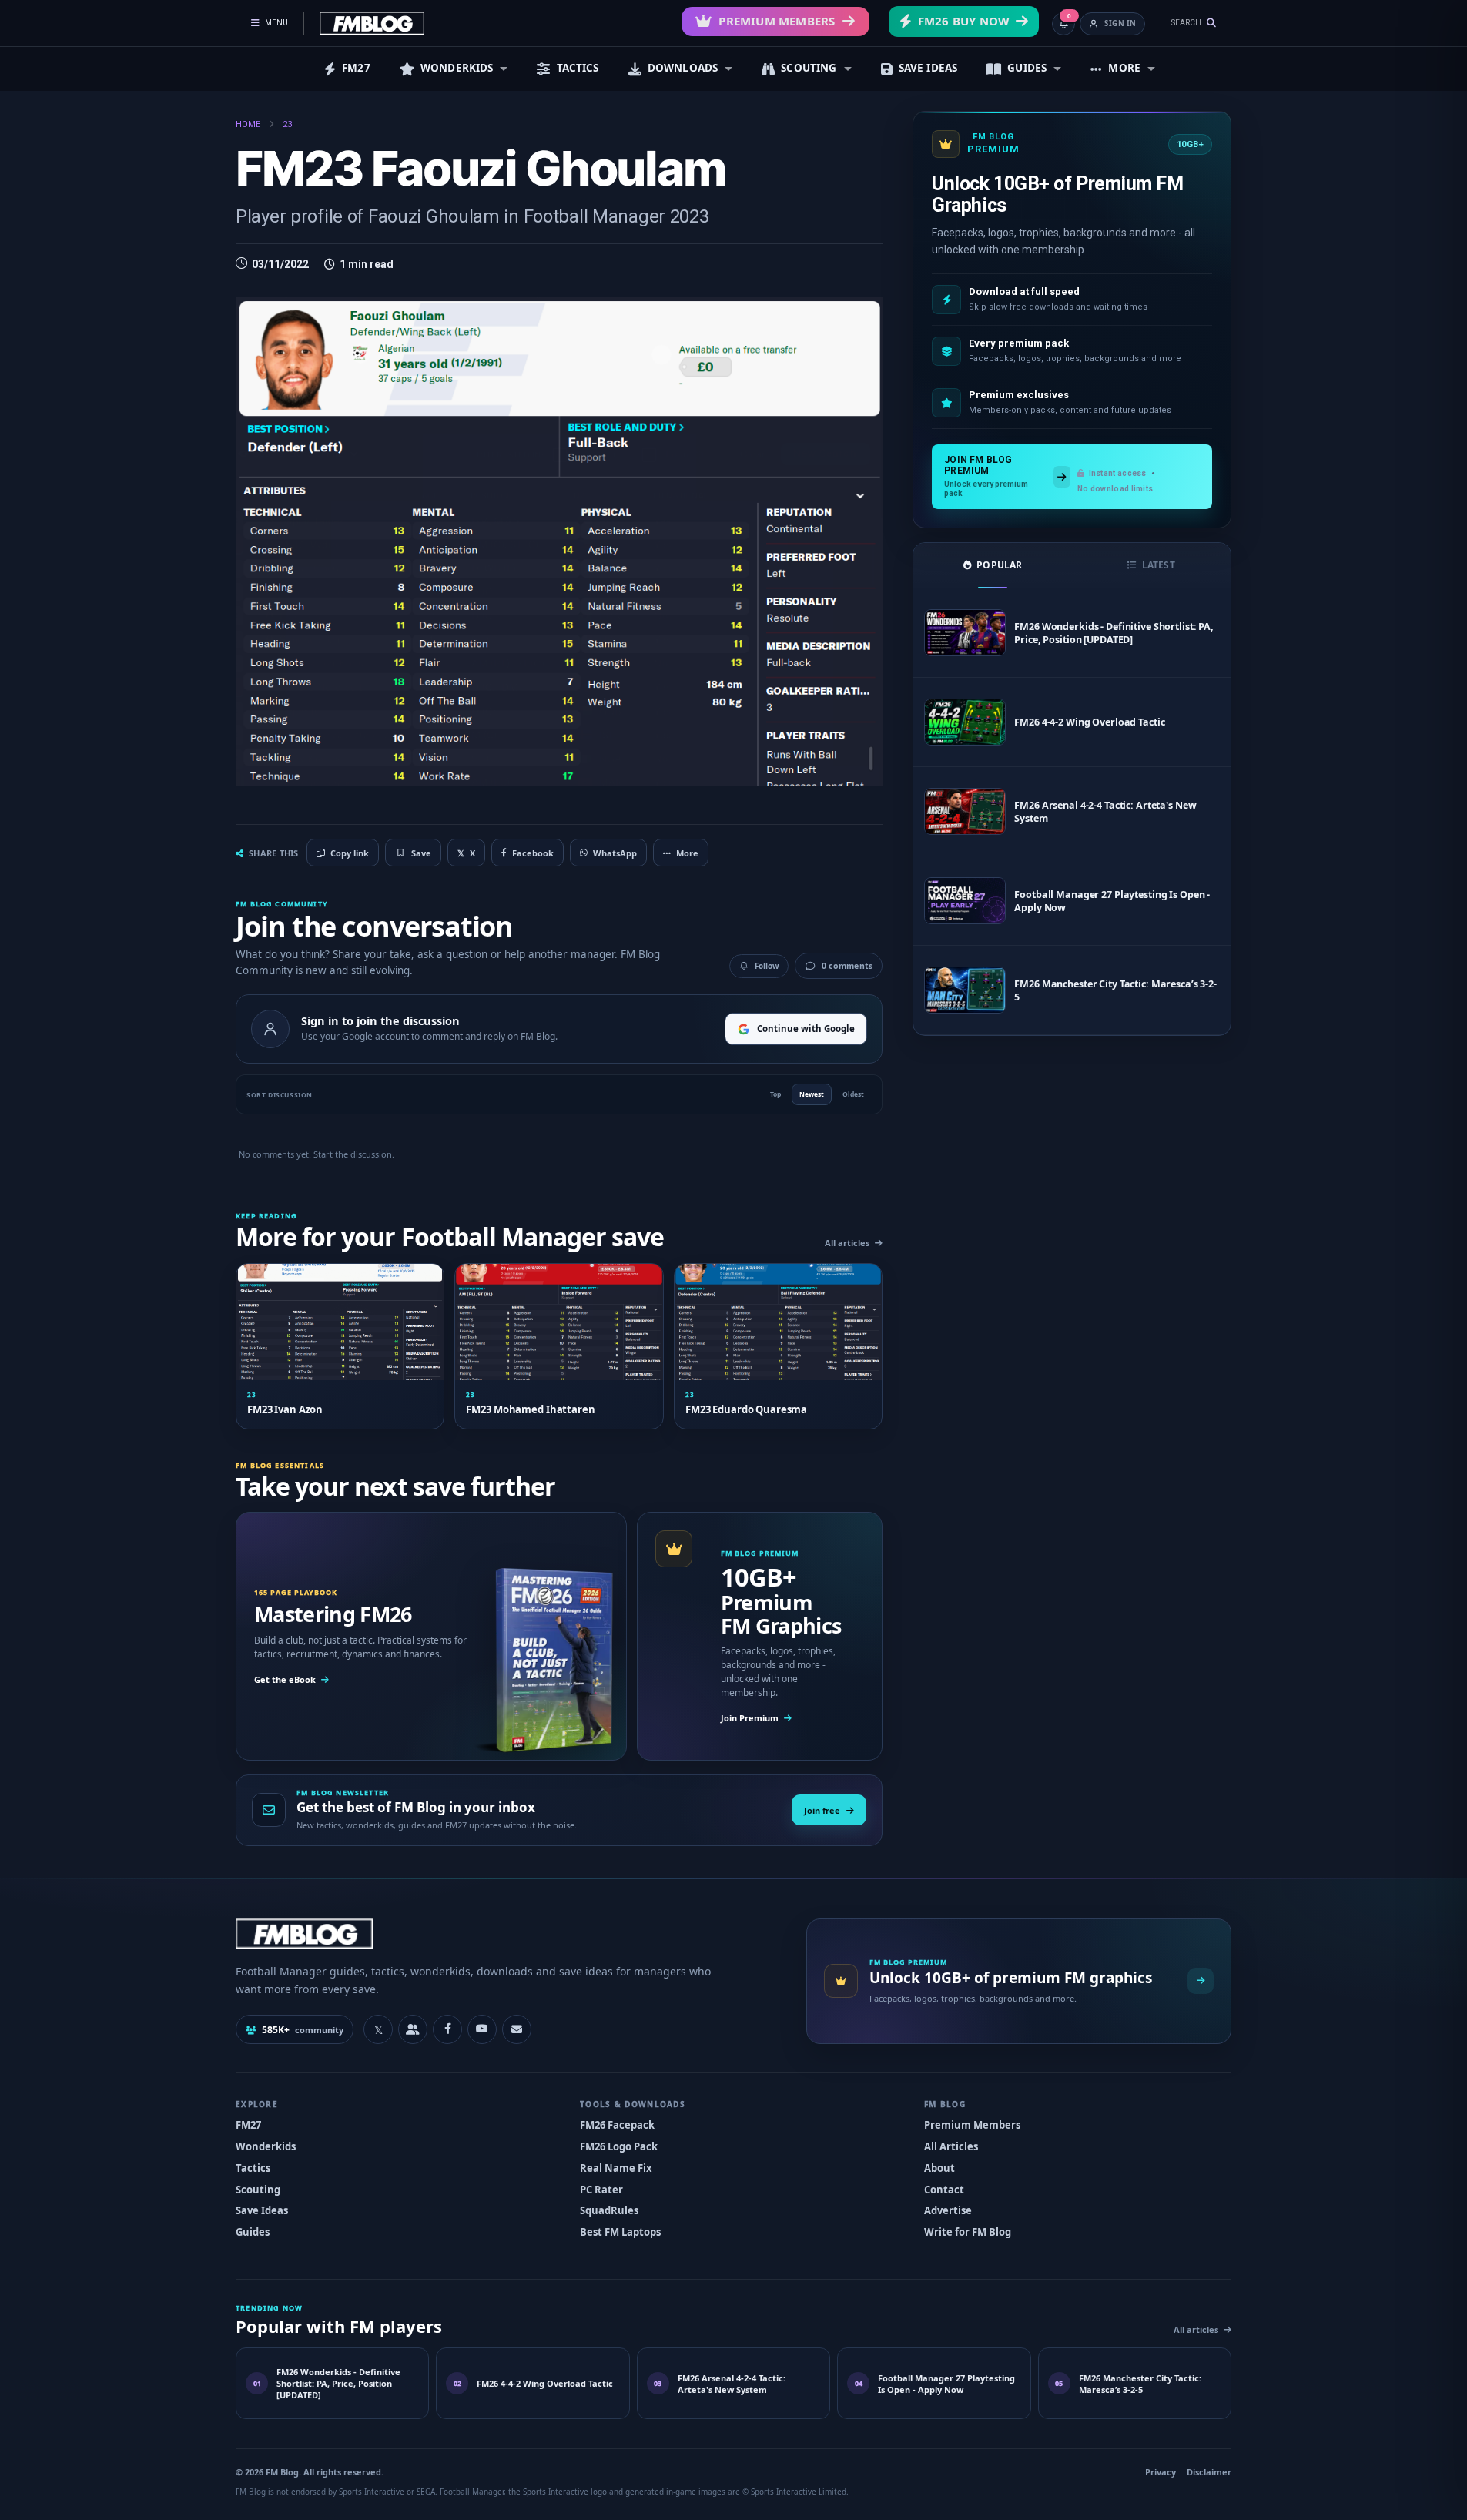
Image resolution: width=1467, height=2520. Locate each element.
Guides (253, 2232)
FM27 (356, 68)
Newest (812, 1094)
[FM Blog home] (508, 1934)
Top (775, 1094)
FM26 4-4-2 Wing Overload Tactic (1089, 722)
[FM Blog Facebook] (447, 2029)
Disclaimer (1209, 2472)
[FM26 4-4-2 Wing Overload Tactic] (965, 722)
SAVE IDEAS (928, 68)
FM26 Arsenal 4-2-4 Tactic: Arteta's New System (1105, 812)
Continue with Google (806, 1029)
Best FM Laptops (620, 2232)
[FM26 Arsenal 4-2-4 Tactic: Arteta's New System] (965, 811)
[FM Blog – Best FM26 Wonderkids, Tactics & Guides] (372, 23)
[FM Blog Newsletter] (517, 2029)
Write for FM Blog (968, 2232)
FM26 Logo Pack (619, 2146)
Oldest (853, 1094)
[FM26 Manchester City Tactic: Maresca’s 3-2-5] (965, 990)
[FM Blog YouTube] (482, 2029)
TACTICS (578, 68)
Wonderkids (266, 2146)
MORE (1124, 68)
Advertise (948, 2210)
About (939, 2168)
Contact (944, 2190)
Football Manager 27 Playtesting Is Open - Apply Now (1112, 901)
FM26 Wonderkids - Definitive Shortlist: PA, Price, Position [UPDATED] (1114, 633)
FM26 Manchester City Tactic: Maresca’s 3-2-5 (1115, 990)
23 (287, 124)
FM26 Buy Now (964, 21)
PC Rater (601, 2190)
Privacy (1161, 2472)
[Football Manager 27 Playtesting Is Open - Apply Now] (965, 901)
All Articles (951, 2146)
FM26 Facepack (617, 2125)
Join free (822, 1810)
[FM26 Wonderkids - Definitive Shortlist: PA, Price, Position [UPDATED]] (965, 633)
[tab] (993, 565)
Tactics (253, 2168)
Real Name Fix (616, 2168)
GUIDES (1027, 68)
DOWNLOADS (683, 68)
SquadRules (609, 2210)
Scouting (258, 2190)
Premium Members (777, 21)
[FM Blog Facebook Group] (413, 2029)
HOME (248, 124)
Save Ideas (262, 2210)
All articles (847, 1243)
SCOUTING (809, 68)
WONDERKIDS (457, 68)
